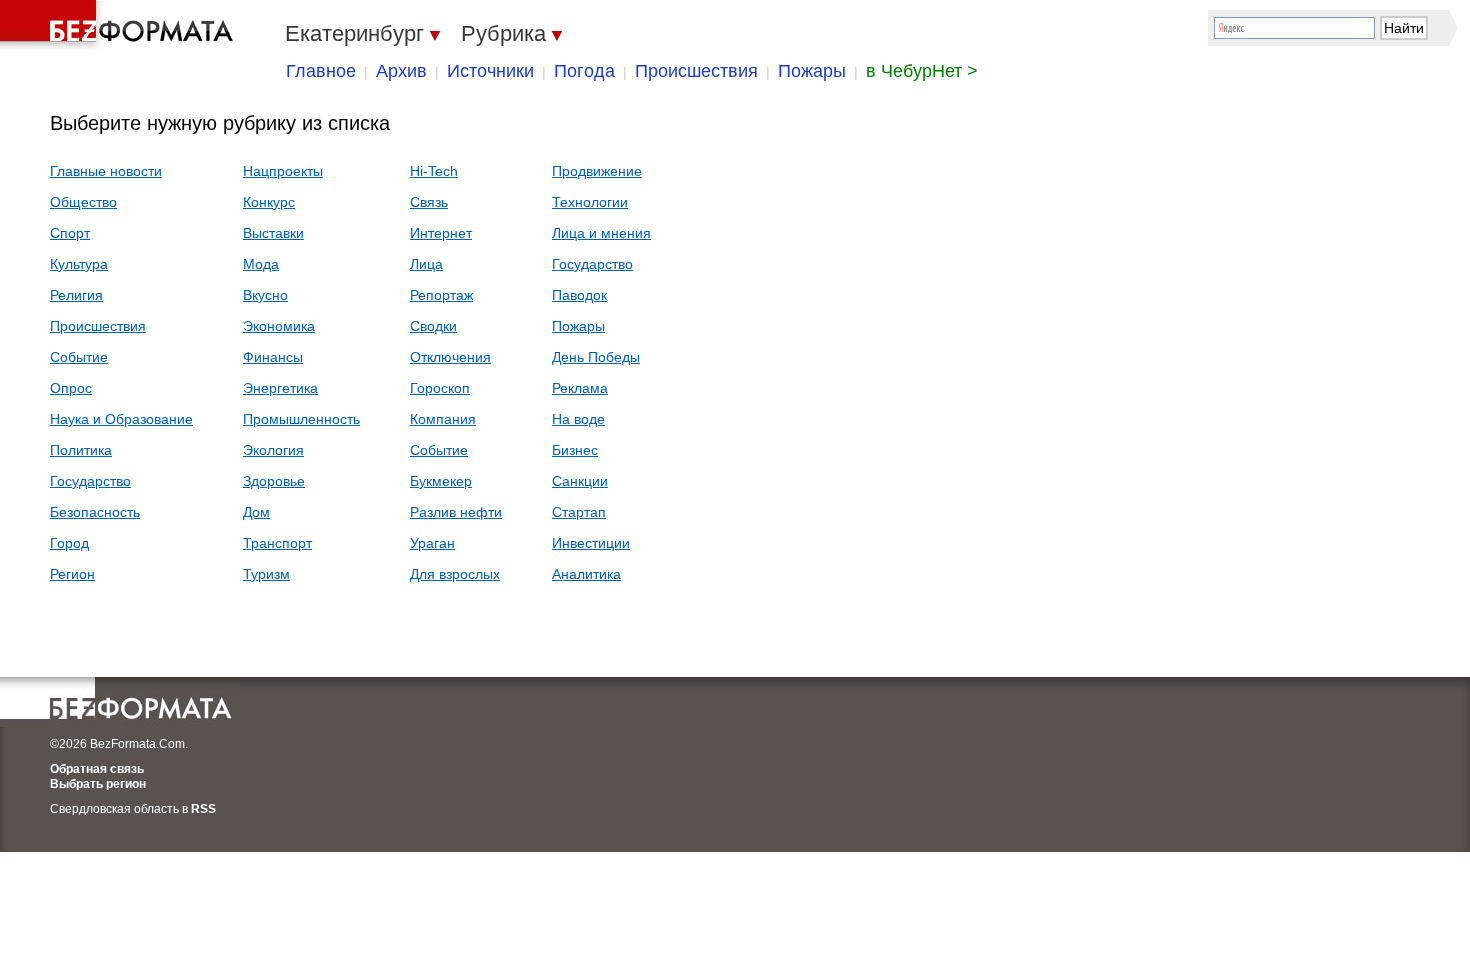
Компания (443, 419)
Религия (76, 295)
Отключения (450, 357)
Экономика (279, 326)
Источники (490, 71)
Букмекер (441, 481)
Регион (72, 574)
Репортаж (441, 295)
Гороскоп (440, 388)
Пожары (812, 71)
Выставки (273, 233)
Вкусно (265, 295)
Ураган (432, 543)
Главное (321, 71)
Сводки (433, 326)
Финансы (273, 357)
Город (69, 543)
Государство (90, 481)
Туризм (266, 574)
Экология (273, 450)
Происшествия (696, 71)
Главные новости (106, 171)
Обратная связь (97, 769)
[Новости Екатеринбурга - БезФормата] (120, 25)
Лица (426, 264)
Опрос (71, 388)
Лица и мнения (601, 233)
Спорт (70, 233)
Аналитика (586, 574)
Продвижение (597, 171)
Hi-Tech (434, 171)
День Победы (596, 357)
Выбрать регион (98, 784)
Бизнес (575, 450)
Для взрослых (455, 574)
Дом (256, 512)
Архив (401, 71)
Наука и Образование (121, 419)
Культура (79, 264)
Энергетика (280, 388)
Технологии (590, 202)
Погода (584, 71)
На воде (578, 419)
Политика (81, 450)
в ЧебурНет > (922, 71)
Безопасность (95, 512)
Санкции (580, 481)
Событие (79, 357)
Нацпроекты (283, 171)
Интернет (441, 233)
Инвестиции (591, 543)
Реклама (580, 388)
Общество (83, 202)
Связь (429, 202)
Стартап (579, 512)
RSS (203, 809)
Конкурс (269, 202)
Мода (261, 264)
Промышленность (301, 419)
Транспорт (277, 543)
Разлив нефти (456, 512)
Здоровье (274, 481)
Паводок (579, 295)
